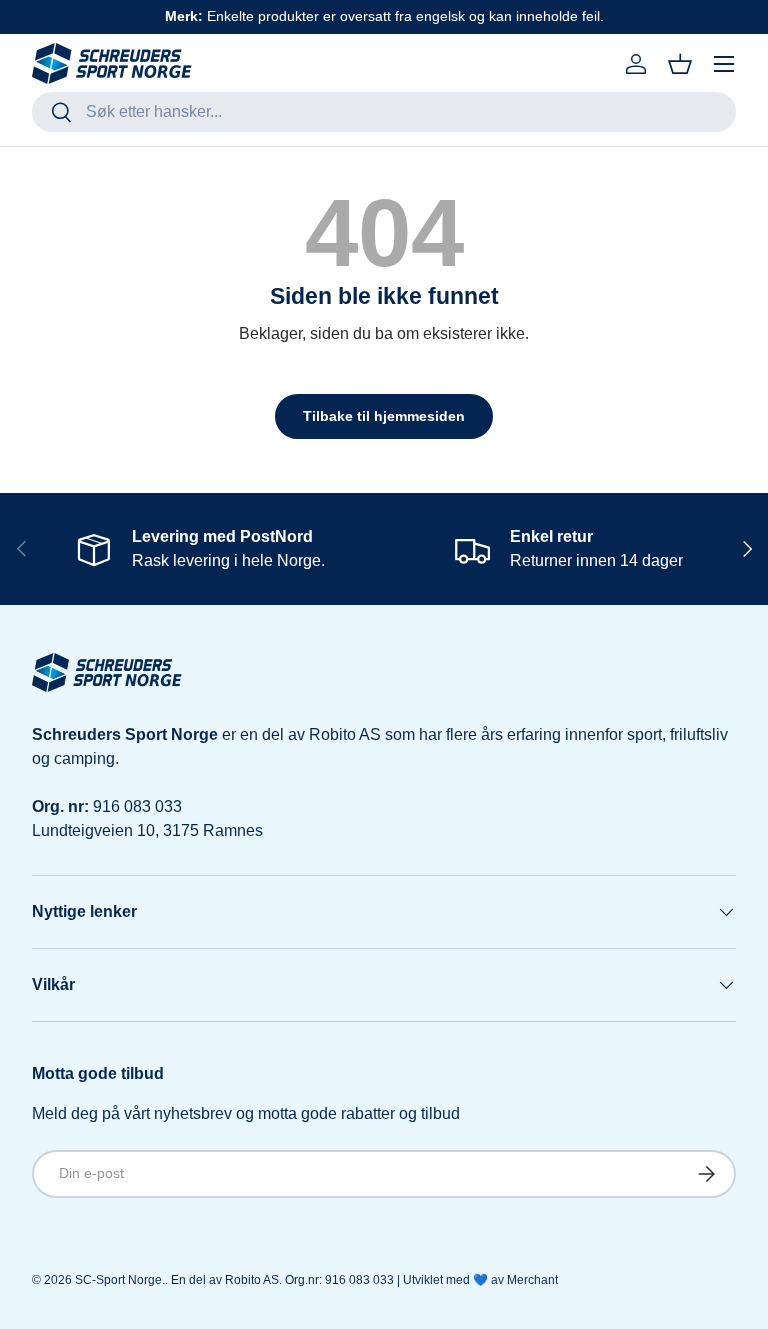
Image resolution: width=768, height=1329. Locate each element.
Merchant (532, 1280)
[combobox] (384, 112)
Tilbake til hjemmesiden (384, 416)
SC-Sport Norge (118, 1280)
